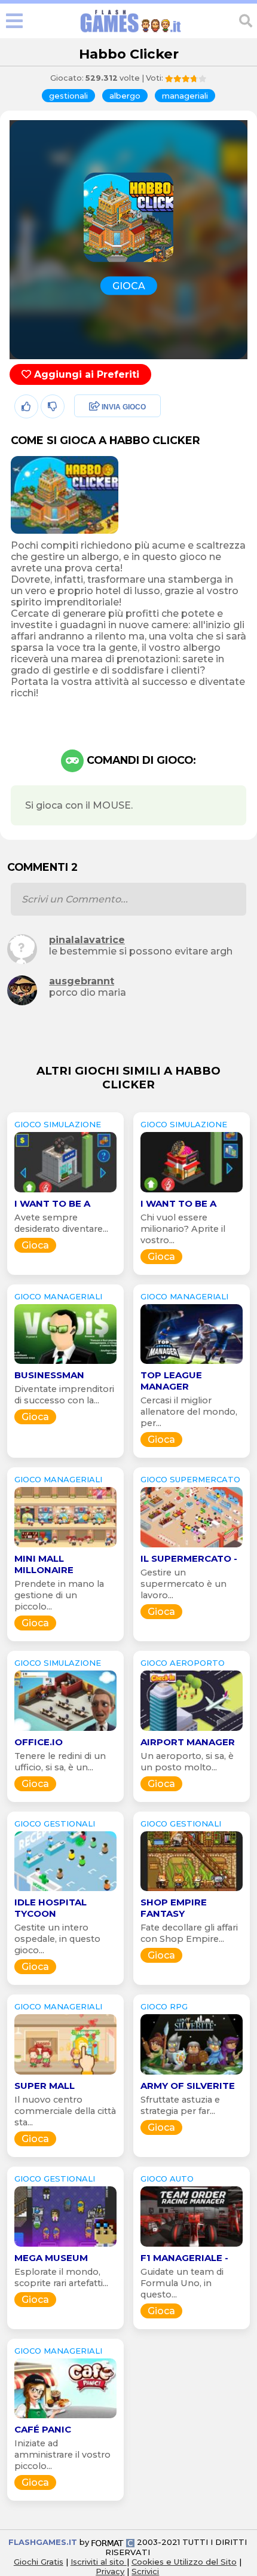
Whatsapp (95, 459)
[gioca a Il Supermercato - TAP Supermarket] (192, 1547)
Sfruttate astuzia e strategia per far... (180, 2105)
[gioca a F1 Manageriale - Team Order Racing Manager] (192, 2246)
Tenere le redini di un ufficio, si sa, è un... (60, 1762)
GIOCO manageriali (58, 1296)
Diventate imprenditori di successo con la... (64, 1395)
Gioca (35, 1245)
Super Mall (45, 2086)
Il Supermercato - (189, 1558)
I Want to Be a (52, 1203)
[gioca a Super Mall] (65, 2074)
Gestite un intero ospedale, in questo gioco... (57, 1939)
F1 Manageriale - (184, 2258)
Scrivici (145, 2571)
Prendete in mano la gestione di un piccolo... (59, 1595)
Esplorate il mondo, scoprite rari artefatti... (61, 2277)
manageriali (185, 96)
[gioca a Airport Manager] (192, 1731)
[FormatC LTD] (113, 2542)
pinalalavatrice (87, 940)
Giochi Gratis (39, 2562)
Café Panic (43, 2429)
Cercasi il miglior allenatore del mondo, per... (189, 1412)
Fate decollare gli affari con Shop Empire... (189, 1933)
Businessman (49, 1375)
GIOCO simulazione (58, 1124)
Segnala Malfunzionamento (105, 490)
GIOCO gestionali (55, 1824)
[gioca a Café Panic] (65, 2418)
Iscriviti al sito (99, 2562)
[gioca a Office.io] (65, 1731)
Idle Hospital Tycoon (51, 1908)
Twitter (87, 433)
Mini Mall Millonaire (44, 1564)
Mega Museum (51, 2258)
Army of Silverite (188, 2086)
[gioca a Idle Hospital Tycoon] (65, 1891)
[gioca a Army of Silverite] (192, 2074)
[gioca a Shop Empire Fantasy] (192, 1891)
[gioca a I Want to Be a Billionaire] (65, 1192)
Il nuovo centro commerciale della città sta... (65, 2111)
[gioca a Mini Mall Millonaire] (65, 1547)
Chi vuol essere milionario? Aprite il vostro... (183, 1229)
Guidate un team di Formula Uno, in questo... (182, 2283)
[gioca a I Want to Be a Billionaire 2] (192, 1192)
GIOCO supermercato (190, 1479)
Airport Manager (188, 1742)
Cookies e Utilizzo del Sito (184, 2562)
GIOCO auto (167, 2179)
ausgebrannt (82, 981)
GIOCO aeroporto (183, 1663)
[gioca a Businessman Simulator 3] (65, 1364)
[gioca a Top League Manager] (192, 1364)
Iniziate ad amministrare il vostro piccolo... (62, 2455)
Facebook (94, 407)
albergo (125, 96)
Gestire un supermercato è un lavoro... (183, 1584)
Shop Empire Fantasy (174, 1908)
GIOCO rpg (164, 2006)
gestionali (68, 96)
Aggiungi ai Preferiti (85, 374)
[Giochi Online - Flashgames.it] (131, 33)
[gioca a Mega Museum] (65, 2246)
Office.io (39, 1742)
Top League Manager (171, 1381)
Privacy (110, 2571)
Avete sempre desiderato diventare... (61, 1223)
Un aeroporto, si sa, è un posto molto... (187, 1762)
